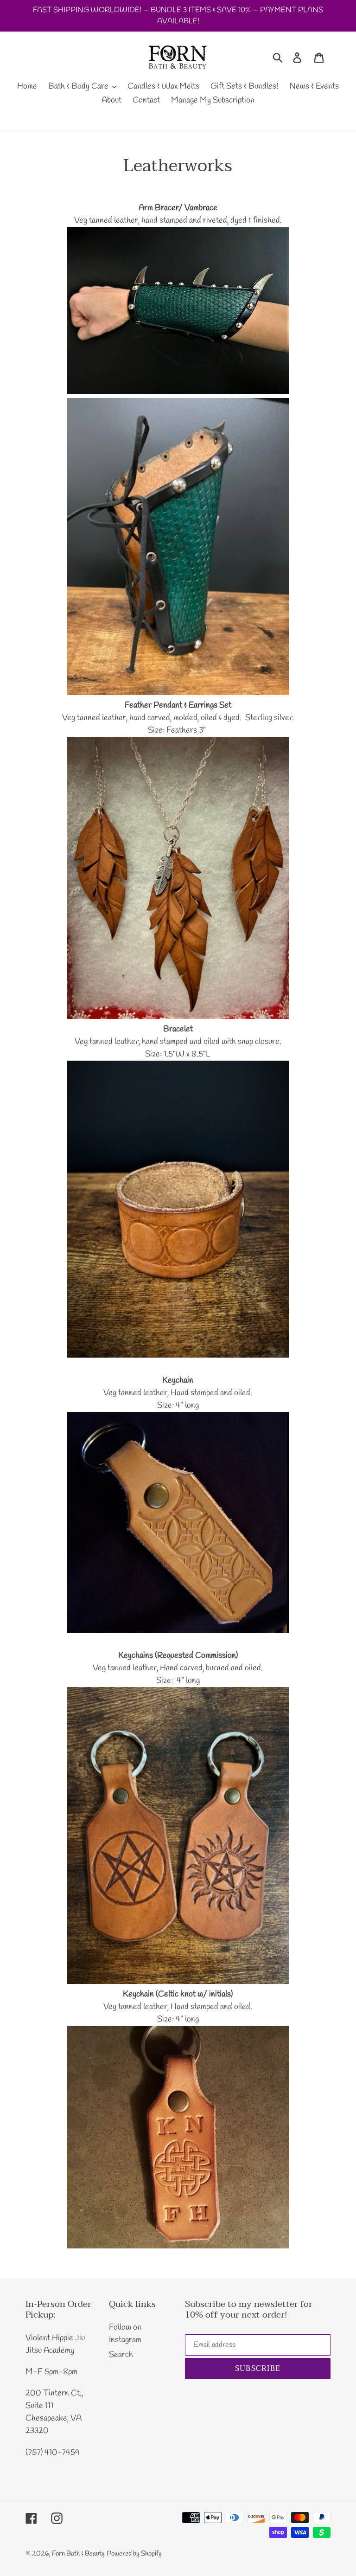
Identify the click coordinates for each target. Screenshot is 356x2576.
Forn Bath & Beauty (78, 2554)
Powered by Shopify (134, 2554)
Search (121, 2355)
